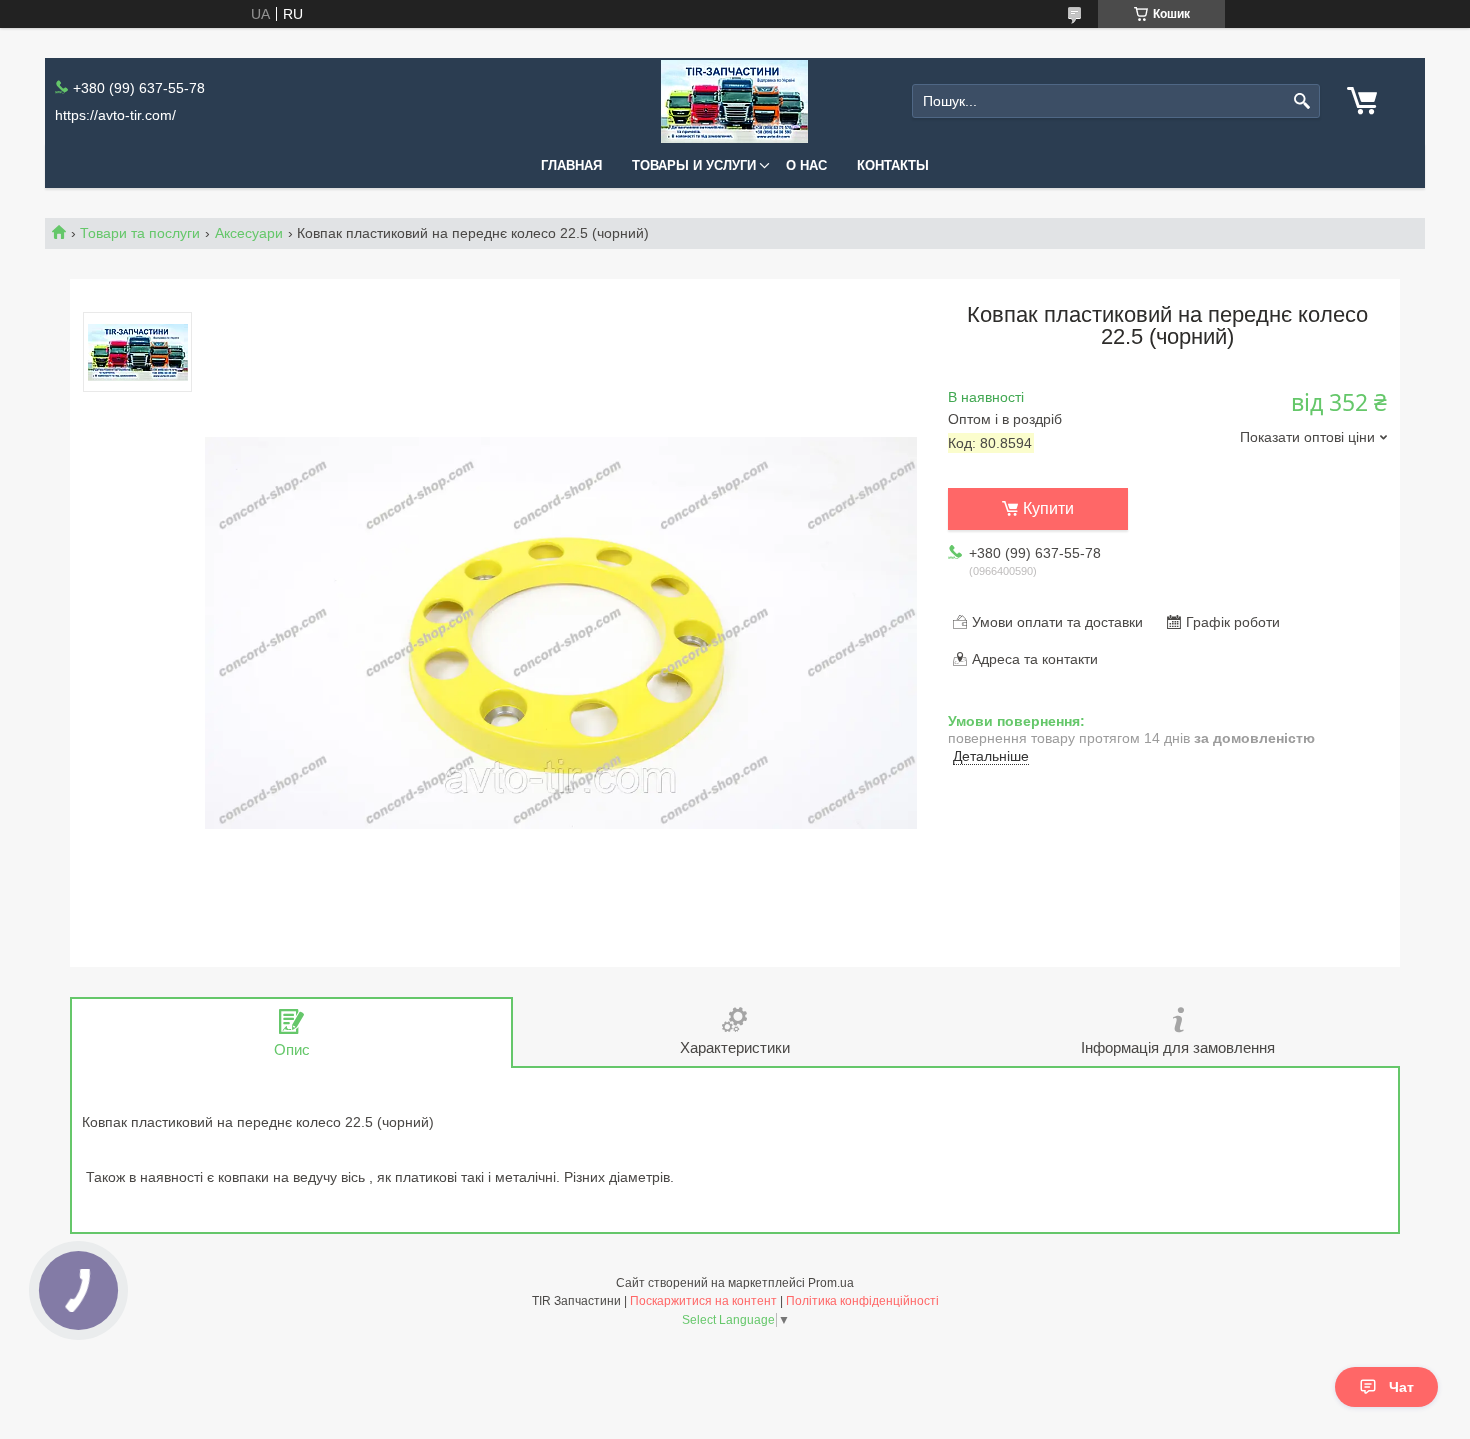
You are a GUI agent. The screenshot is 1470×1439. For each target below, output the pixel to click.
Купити (1048, 508)
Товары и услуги (694, 165)
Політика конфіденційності (862, 1301)
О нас (806, 165)
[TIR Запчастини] (734, 101)
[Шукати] (1302, 101)
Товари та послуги (140, 233)
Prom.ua (831, 1283)
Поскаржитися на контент (703, 1301)
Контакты (893, 165)
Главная (571, 165)
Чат (1401, 1387)
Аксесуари (249, 233)
